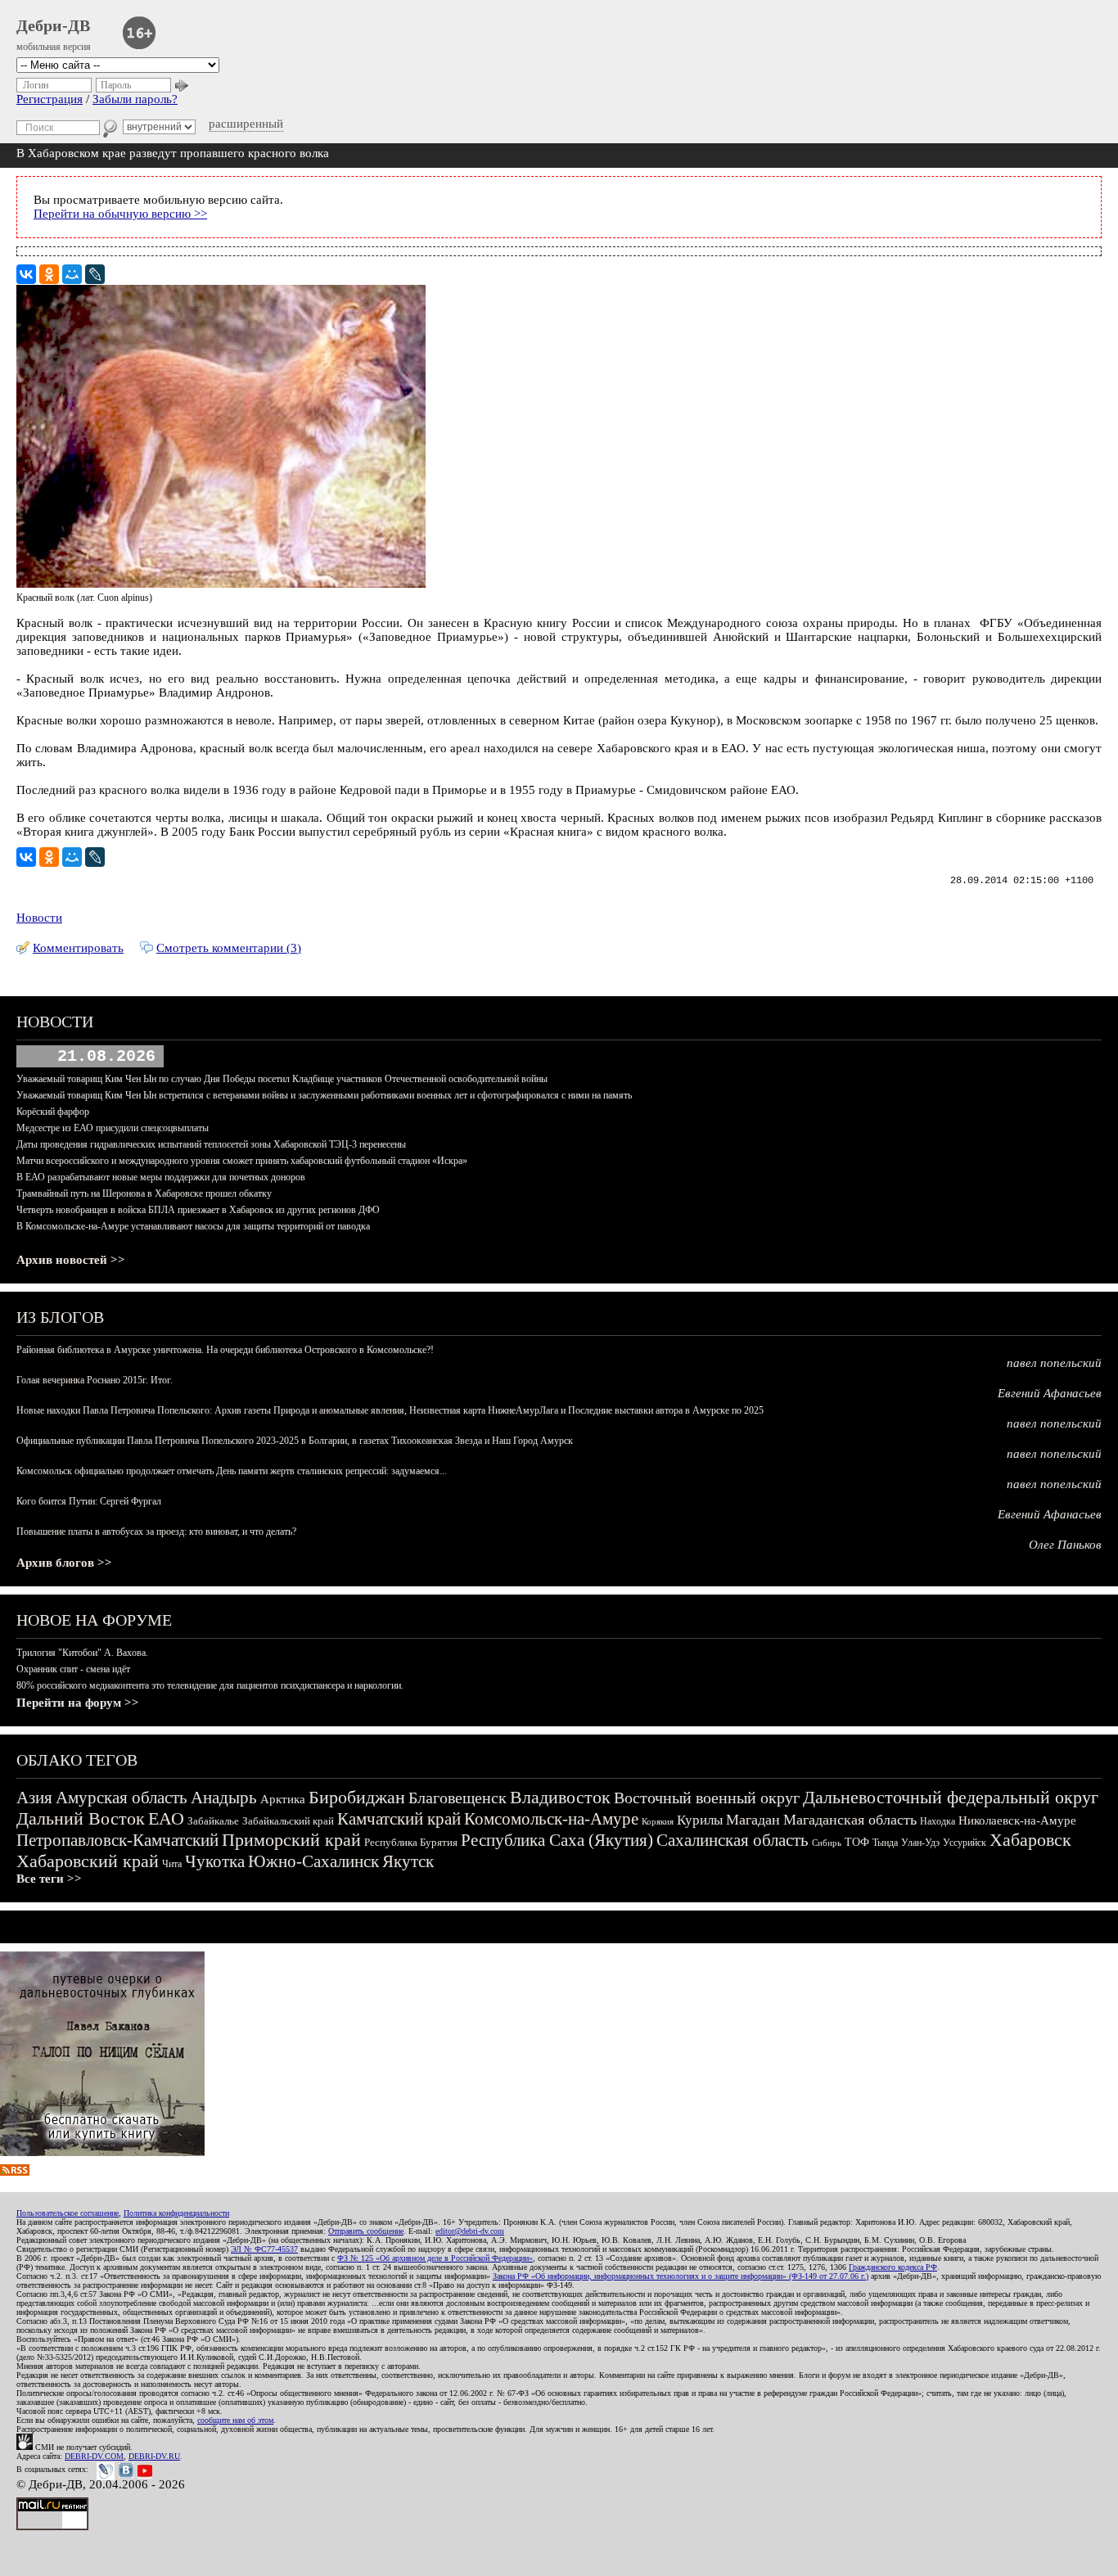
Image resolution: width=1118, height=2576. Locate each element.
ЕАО (166, 1818)
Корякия (658, 1821)
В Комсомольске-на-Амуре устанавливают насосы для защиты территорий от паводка (193, 1226)
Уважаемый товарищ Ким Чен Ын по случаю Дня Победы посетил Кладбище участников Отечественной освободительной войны (282, 1079)
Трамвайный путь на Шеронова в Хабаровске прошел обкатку (144, 1193)
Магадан (753, 1820)
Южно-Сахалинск (313, 1861)
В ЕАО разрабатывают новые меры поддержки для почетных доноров (161, 1177)
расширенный (246, 124)
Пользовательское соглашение (68, 2213)
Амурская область (122, 1798)
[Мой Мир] (72, 274)
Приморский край (291, 1840)
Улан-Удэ (920, 1843)
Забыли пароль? (135, 99)
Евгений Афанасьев (1050, 1393)
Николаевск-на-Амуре (1017, 1820)
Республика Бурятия (411, 1842)
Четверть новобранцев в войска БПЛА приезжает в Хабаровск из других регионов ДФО (198, 1210)
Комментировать (78, 948)
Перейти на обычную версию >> (120, 214)
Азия (34, 1798)
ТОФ (857, 1842)
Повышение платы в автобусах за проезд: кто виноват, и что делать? (156, 1532)
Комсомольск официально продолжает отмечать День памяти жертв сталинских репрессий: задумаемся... (232, 1471)
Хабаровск (1030, 1840)
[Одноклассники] (49, 274)
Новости (39, 918)
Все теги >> (49, 1879)
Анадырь (224, 1798)
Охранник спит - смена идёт (73, 1669)
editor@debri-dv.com (470, 2231)
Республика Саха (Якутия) (557, 1840)
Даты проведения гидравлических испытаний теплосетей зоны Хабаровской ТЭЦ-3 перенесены (211, 1144)
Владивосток (560, 1797)
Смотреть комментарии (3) (229, 948)
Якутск (408, 1861)
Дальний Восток (81, 1818)
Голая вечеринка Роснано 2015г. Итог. (95, 1380)
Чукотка (215, 1861)
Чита (172, 1864)
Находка (938, 1821)
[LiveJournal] (95, 274)
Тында (885, 1843)
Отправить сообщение (366, 2231)
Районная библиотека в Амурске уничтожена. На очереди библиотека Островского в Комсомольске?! (225, 1350)
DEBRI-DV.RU (154, 2456)
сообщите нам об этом (235, 2420)
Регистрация (50, 99)
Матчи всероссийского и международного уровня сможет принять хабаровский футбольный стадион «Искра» (242, 1161)
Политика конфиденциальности (176, 2213)
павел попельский (1054, 1363)
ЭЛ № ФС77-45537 (264, 2249)
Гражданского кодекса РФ (893, 2267)
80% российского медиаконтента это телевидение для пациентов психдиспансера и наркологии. (210, 1685)
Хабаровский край (88, 1861)
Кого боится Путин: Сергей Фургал (89, 1501)
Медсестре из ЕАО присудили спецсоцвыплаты (113, 1128)
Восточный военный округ (707, 1798)
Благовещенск (458, 1798)
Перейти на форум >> (78, 1703)
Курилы (700, 1820)
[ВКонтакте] (26, 274)
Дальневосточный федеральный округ (951, 1797)
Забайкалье (213, 1821)
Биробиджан (357, 1797)
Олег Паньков (1065, 1545)
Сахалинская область (733, 1840)
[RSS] (15, 2172)
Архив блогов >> (64, 1563)
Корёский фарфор (53, 1112)
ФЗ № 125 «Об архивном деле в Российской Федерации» (435, 2258)
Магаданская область (850, 1820)
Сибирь (827, 1843)
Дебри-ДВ (53, 25)
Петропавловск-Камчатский (117, 1840)
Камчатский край (399, 1819)
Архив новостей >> (71, 1260)
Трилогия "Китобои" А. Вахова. (82, 1653)
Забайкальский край (288, 1821)
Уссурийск (965, 1843)
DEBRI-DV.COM (94, 2456)
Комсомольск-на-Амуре (551, 1819)
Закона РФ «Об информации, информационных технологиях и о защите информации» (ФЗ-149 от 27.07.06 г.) (681, 2276)
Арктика (283, 1799)
